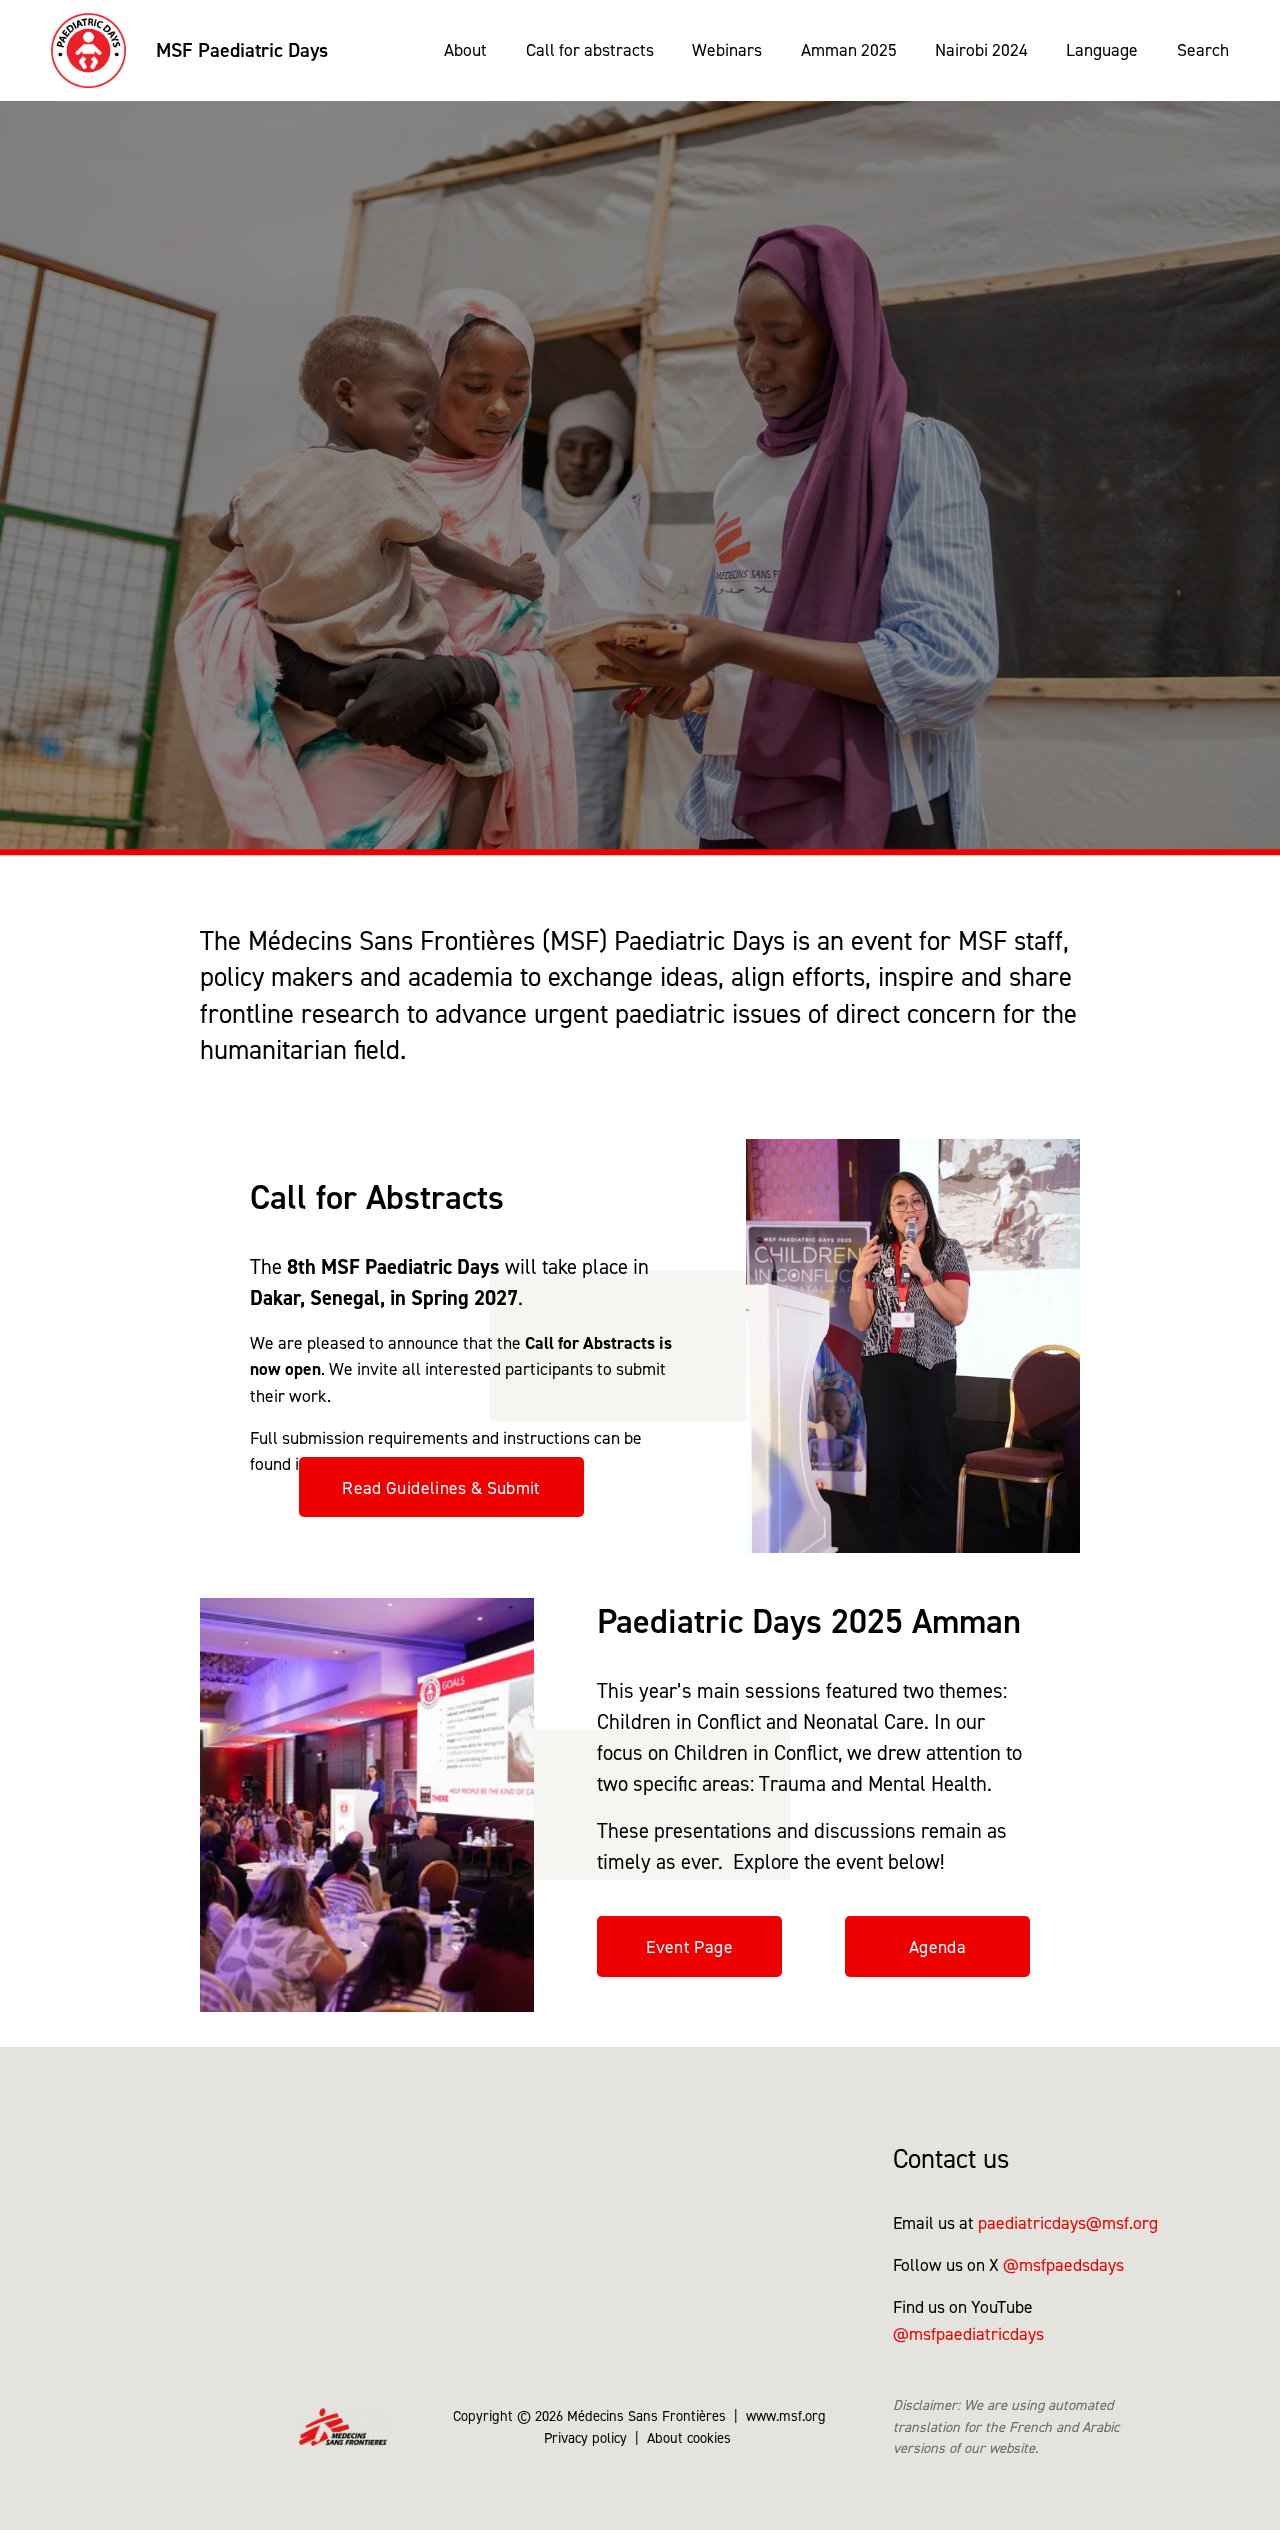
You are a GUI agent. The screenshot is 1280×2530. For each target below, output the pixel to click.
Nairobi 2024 (981, 49)
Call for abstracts (590, 49)
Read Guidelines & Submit (441, 1487)
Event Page (689, 1946)
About (465, 49)
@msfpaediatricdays (968, 2333)
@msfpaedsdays (1063, 2264)
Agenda (937, 1946)
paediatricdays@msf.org (1068, 2222)
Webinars (727, 49)
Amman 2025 (849, 49)
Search (1203, 49)
